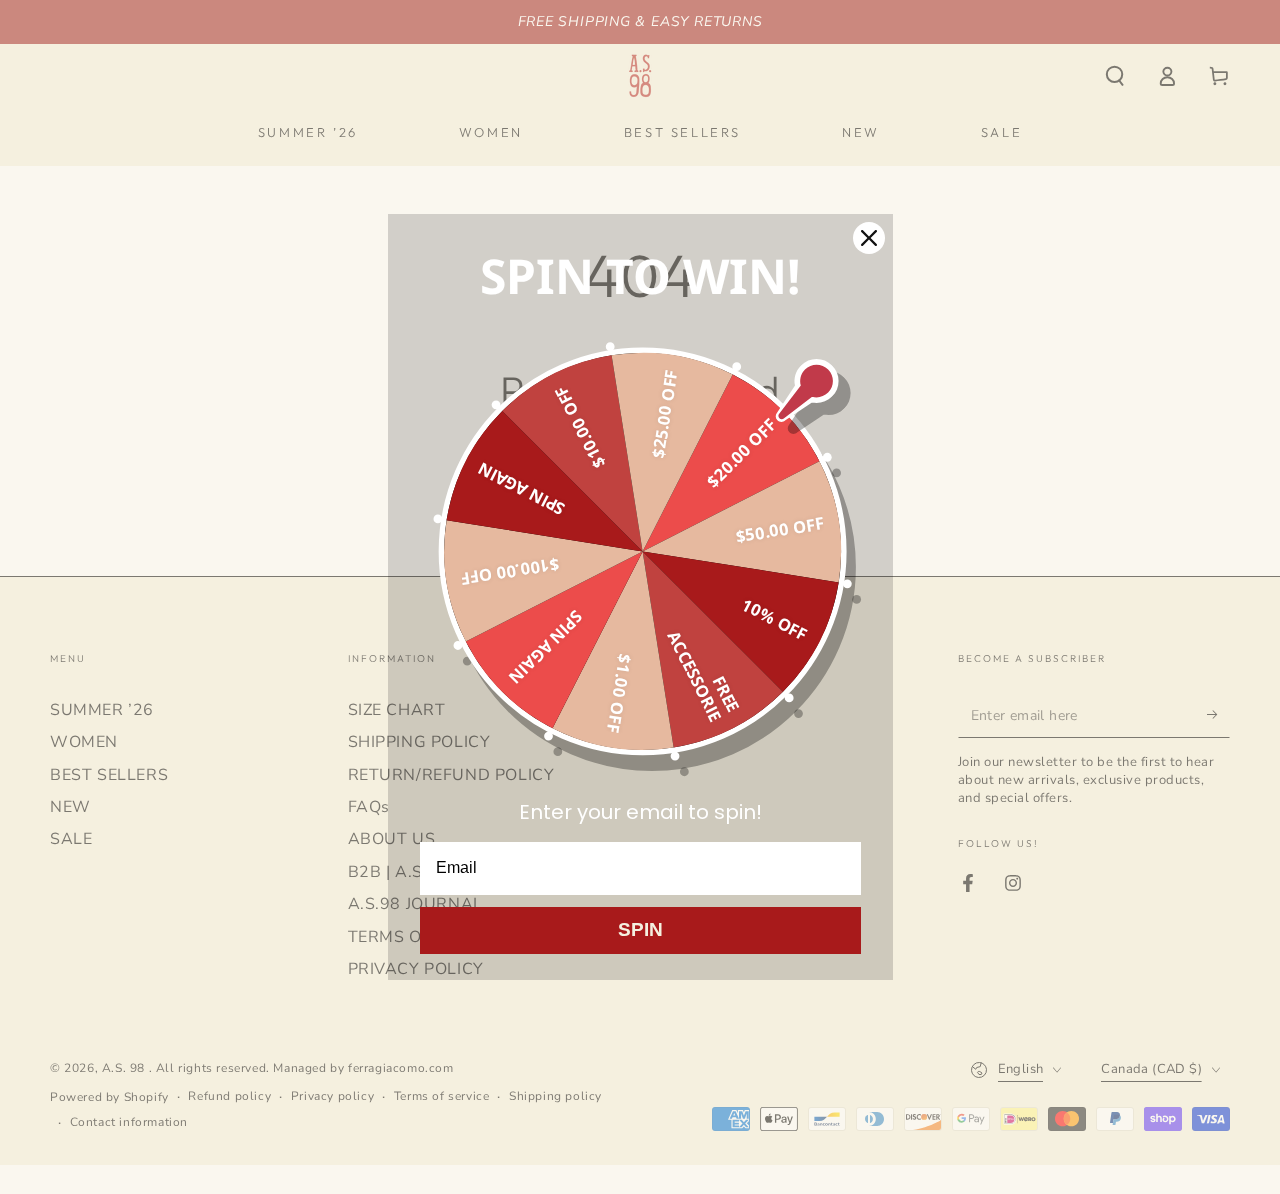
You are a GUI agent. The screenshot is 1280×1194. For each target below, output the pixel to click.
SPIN (640, 929)
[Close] (869, 238)
